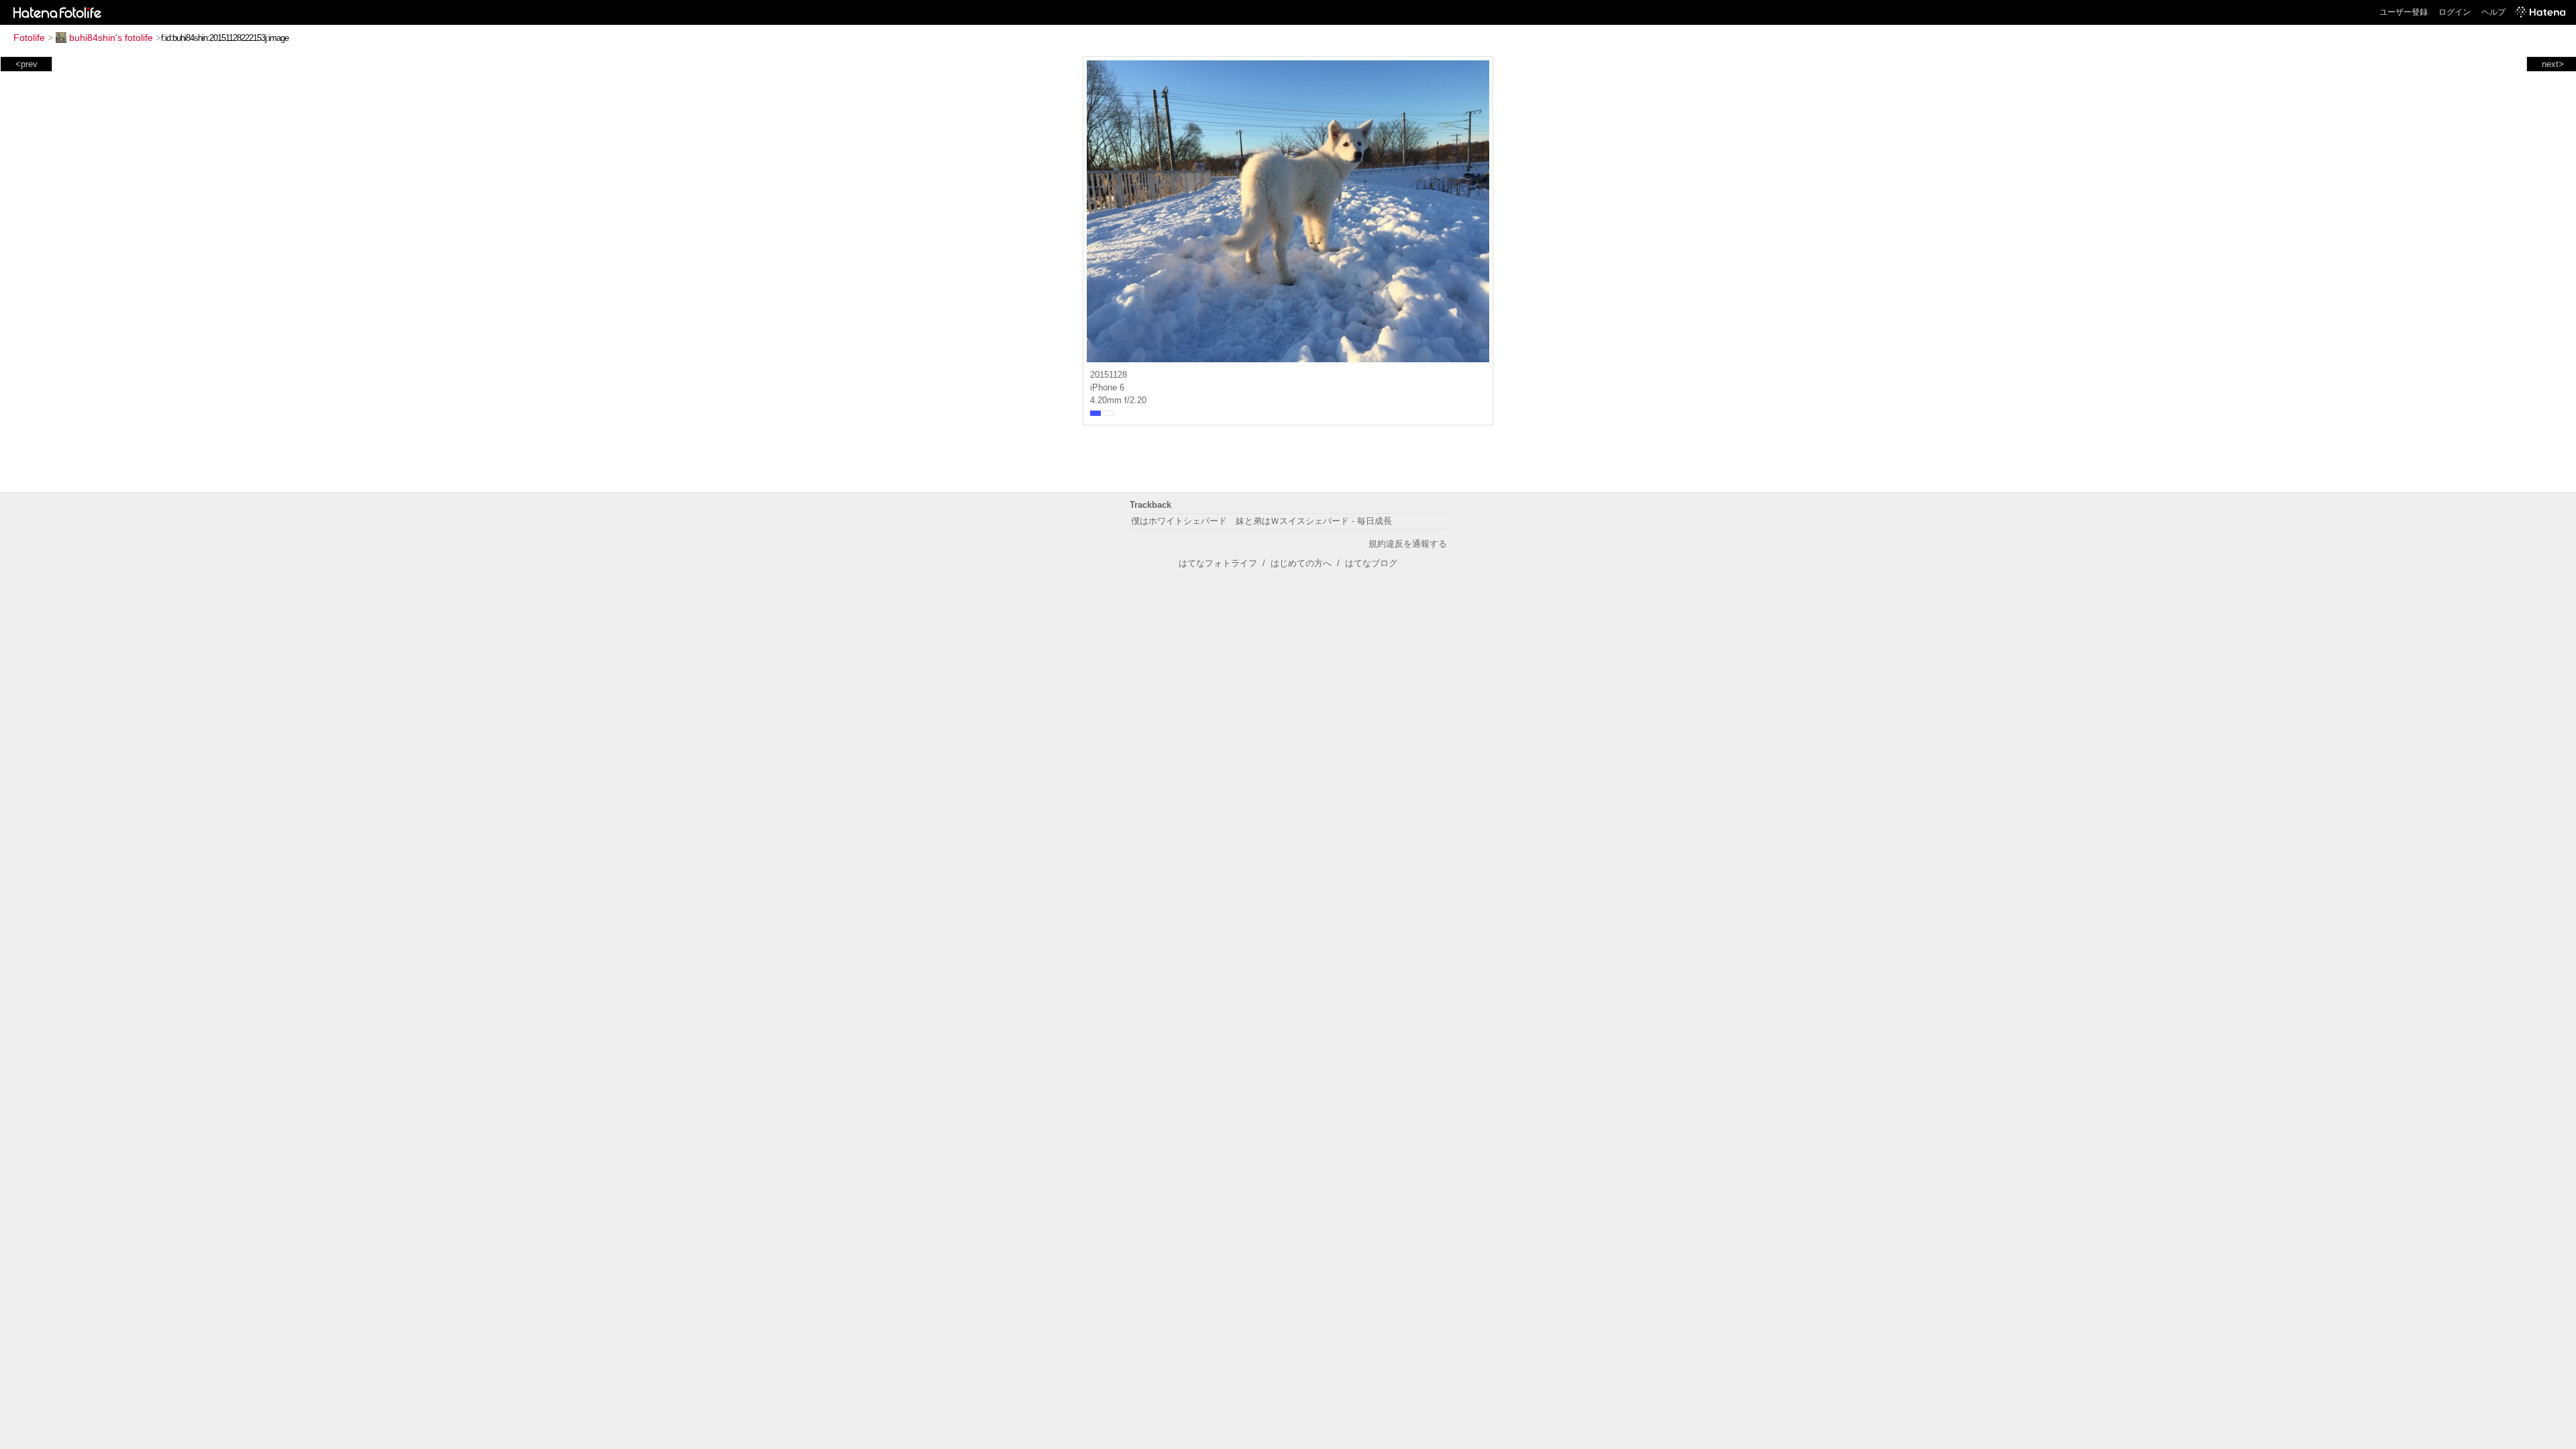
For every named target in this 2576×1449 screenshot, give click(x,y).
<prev (26, 64)
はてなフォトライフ (1218, 563)
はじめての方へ (1301, 563)
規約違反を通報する (1408, 544)
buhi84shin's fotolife (111, 38)
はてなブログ (1371, 563)
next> (2553, 64)
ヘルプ (2493, 12)
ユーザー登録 (2404, 12)
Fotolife (29, 38)
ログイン (2455, 12)
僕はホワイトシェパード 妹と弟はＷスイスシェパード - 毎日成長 (1262, 521)
